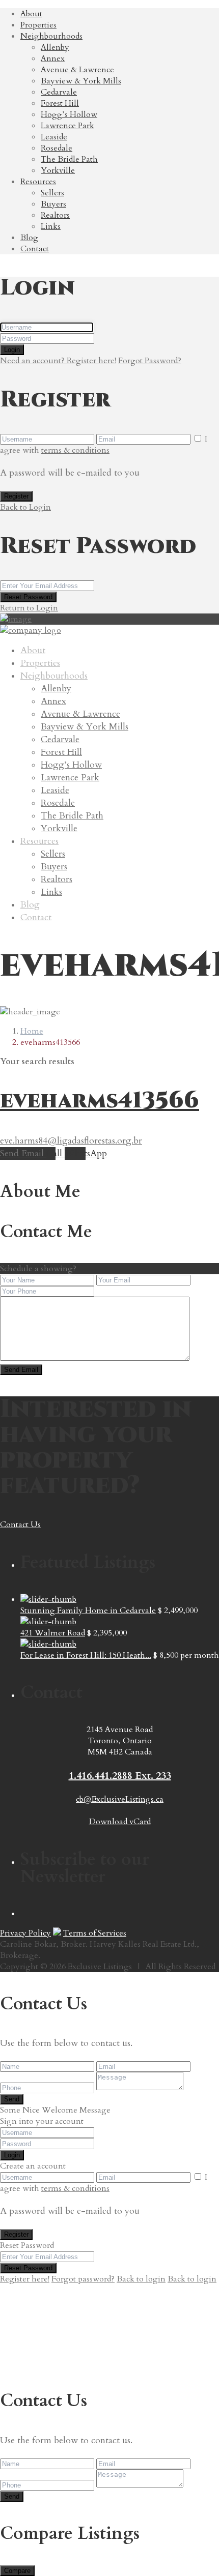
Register (16, 496)
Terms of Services (95, 1933)
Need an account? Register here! (58, 361)
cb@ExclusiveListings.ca (120, 1799)
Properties (38, 25)
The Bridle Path (69, 159)
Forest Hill (60, 103)
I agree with (104, 445)
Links (51, 226)
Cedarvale (59, 92)
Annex (53, 58)
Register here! (25, 2279)
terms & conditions (75, 450)
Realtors (55, 215)
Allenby (55, 47)
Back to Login (25, 507)
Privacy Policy (25, 1933)
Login (12, 350)
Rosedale (57, 148)
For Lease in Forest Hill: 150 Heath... (86, 1655)
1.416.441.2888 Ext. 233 (120, 1776)
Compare (17, 2571)
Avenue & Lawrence (77, 70)
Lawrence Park (67, 126)
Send (12, 2099)
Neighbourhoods (51, 36)
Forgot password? (83, 2279)
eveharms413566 (100, 1101)
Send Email (23, 1153)
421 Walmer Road (53, 1633)
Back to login (141, 2279)
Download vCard (120, 1822)
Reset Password (28, 597)
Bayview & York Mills (81, 81)
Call (56, 1153)
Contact (35, 249)
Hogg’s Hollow (69, 114)
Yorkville (58, 170)
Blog (29, 238)
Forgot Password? (150, 361)
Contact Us (20, 1525)
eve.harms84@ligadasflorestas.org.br (71, 1141)
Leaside (54, 137)
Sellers (52, 193)
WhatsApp (86, 1153)
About (31, 14)
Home (32, 1031)
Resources (38, 182)
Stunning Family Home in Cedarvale (88, 1611)
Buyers (53, 204)
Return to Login (29, 608)
